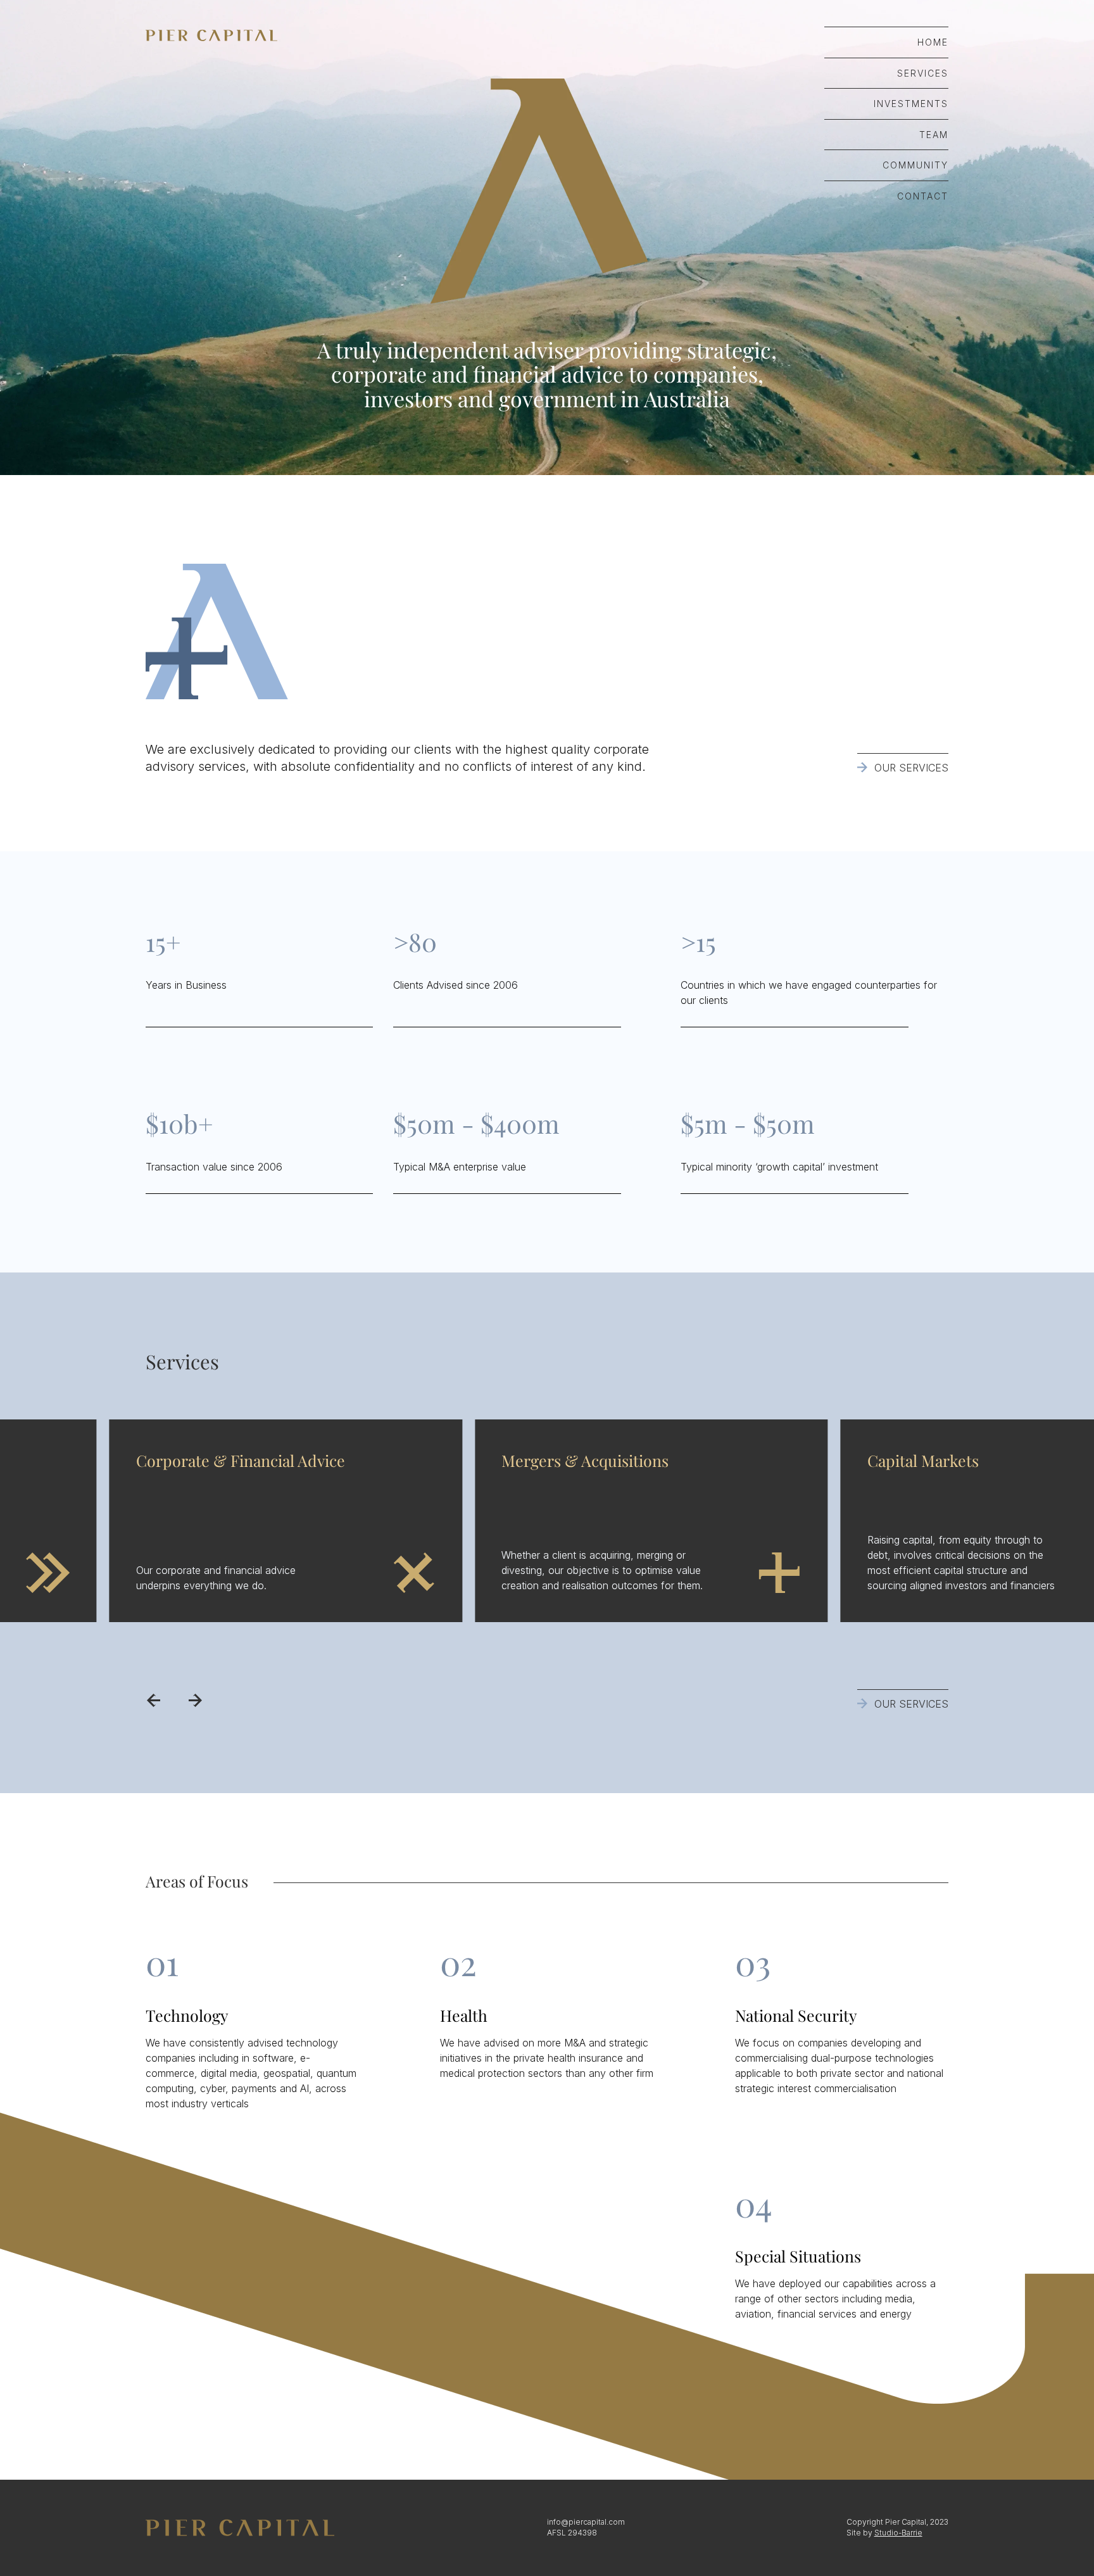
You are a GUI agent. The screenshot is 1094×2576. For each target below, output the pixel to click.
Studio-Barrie (898, 2533)
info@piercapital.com (586, 2522)
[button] (153, 1700)
